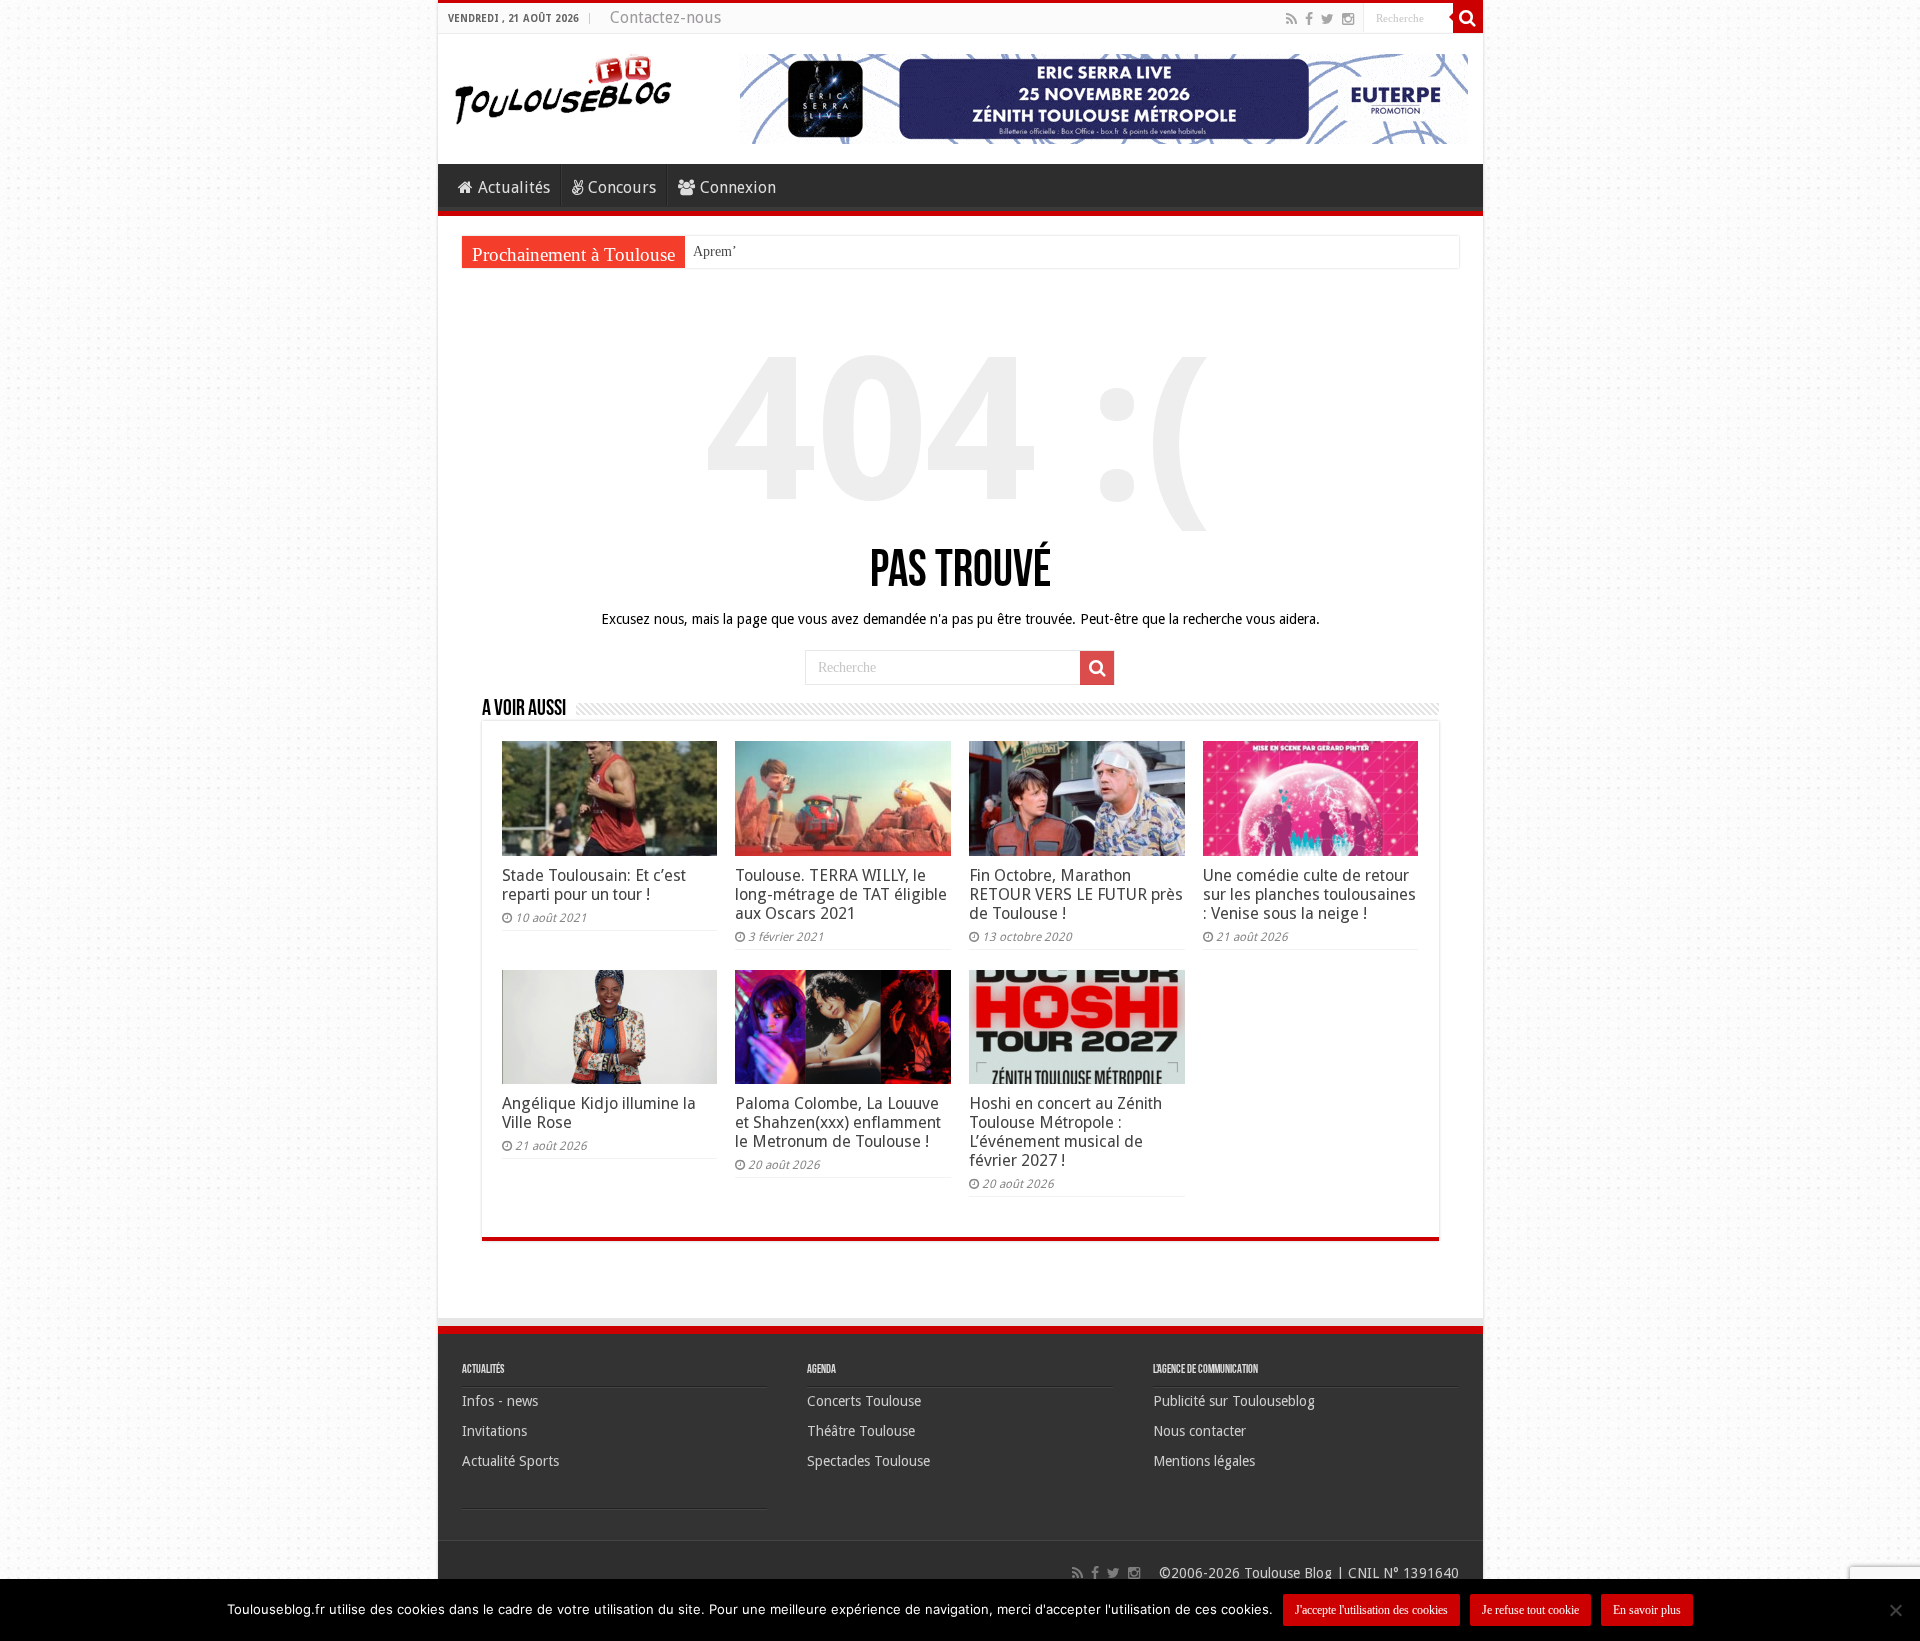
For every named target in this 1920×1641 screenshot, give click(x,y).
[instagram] (1348, 19)
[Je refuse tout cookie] (1895, 1610)
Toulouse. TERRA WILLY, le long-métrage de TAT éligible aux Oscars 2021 (841, 894)
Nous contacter (1199, 1431)
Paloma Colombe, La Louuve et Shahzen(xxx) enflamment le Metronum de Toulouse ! (838, 1122)
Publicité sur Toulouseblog (1234, 1401)
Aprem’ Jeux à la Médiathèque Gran (795, 251)
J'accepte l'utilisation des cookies (1371, 1610)
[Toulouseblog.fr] (563, 87)
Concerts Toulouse (864, 1401)
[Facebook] (1309, 19)
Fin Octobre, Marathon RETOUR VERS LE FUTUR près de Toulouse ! (1076, 894)
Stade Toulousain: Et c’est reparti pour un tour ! (594, 885)
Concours (622, 187)
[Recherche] (1468, 18)
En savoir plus (1647, 1610)
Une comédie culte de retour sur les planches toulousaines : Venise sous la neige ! (1309, 894)
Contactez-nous (665, 17)
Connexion (738, 187)
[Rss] (1291, 19)
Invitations (494, 1431)
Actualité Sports (510, 1461)
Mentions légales (1204, 1461)
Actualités (514, 187)
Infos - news (500, 1401)
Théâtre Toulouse (861, 1431)
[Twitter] (1327, 19)
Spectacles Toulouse (868, 1461)
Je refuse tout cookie (1530, 1610)
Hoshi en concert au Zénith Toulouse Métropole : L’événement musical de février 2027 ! (1065, 1132)
